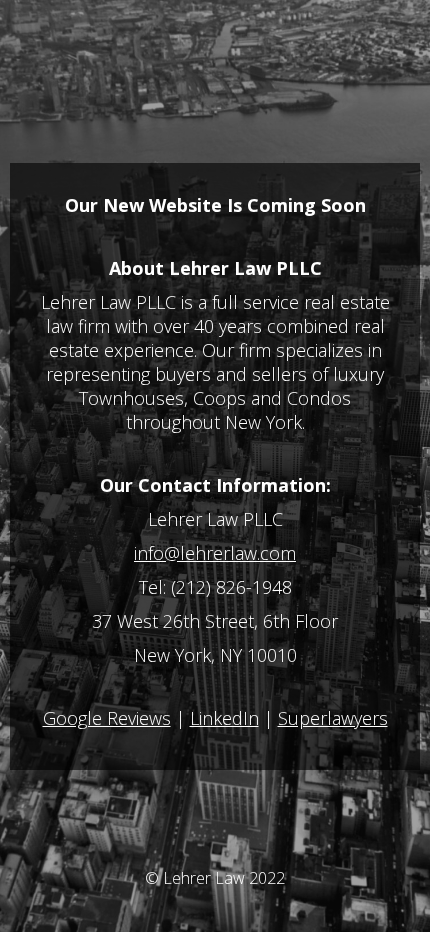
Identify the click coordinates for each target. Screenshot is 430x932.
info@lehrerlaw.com (215, 553)
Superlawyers (333, 718)
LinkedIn (224, 718)
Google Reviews (107, 718)
